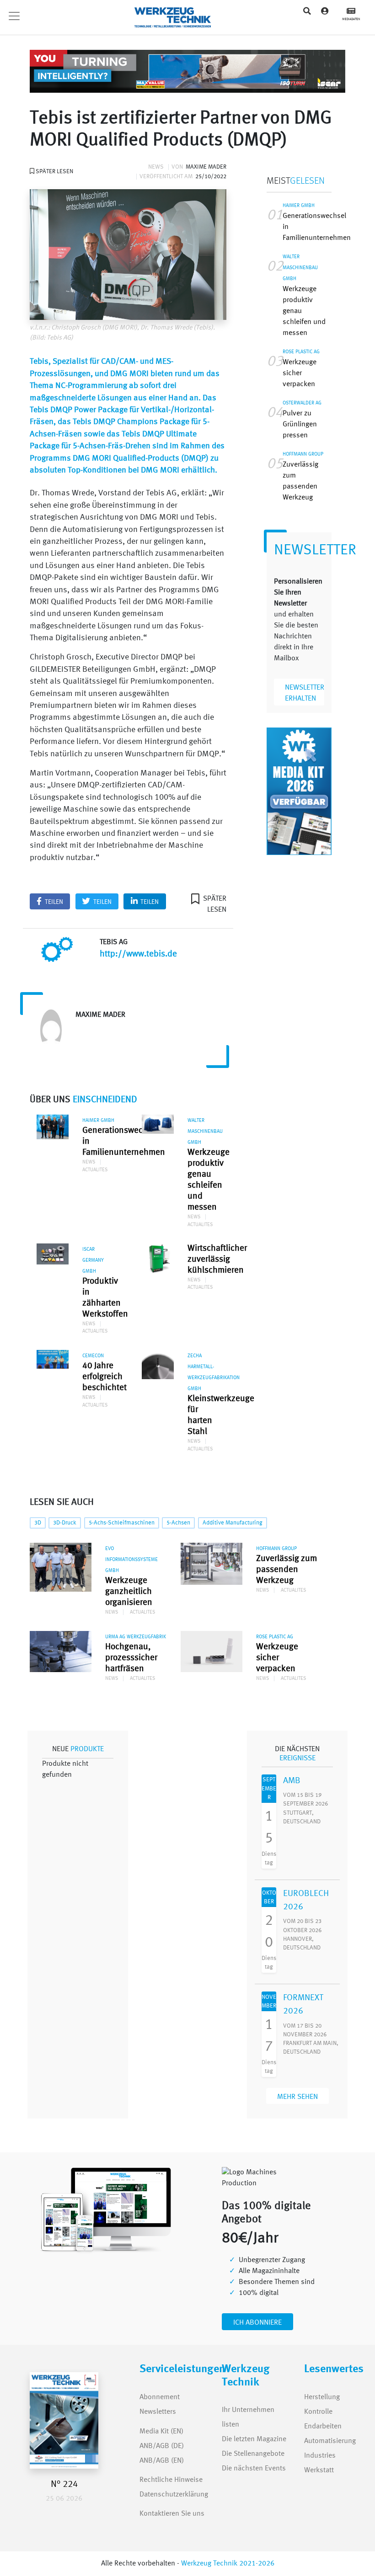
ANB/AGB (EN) (162, 2461)
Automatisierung (330, 2441)
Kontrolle (318, 2412)
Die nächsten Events (254, 2469)
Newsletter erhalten (305, 693)
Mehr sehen (297, 2097)
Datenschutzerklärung (174, 2495)
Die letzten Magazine (254, 2439)
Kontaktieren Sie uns (172, 2514)
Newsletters (149, 2412)
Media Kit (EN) (161, 2432)
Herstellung (322, 2397)
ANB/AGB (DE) (162, 2446)
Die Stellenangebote (253, 2454)
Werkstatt (319, 2470)
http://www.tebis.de (138, 954)
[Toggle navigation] (37, 16)
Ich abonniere (257, 2323)
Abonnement (160, 2397)
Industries (320, 2456)
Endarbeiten (323, 2427)
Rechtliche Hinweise (171, 2480)
